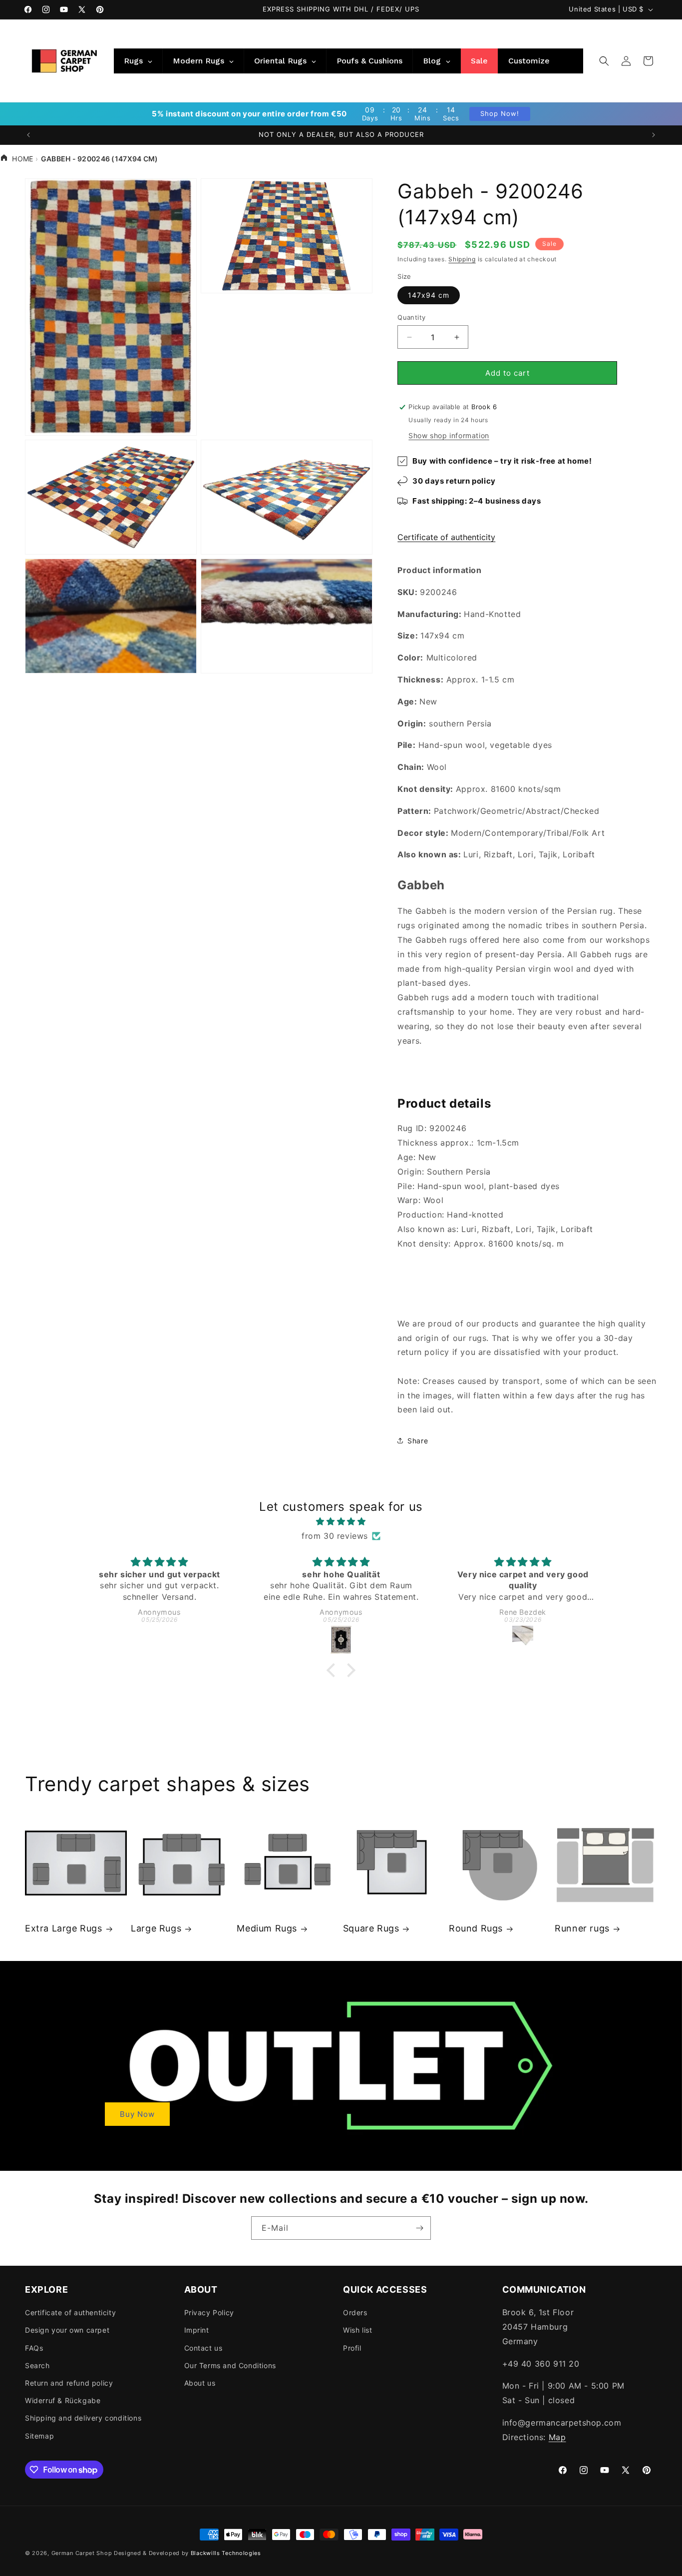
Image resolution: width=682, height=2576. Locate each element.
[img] (341, 1522)
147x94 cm (429, 295)
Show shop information (449, 435)
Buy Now (137, 2114)
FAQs (34, 2348)
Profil (352, 2348)
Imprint (197, 2330)
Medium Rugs (267, 1928)
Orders (355, 2312)
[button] (604, 61)
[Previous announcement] (28, 135)
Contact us (203, 2348)
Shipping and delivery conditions (83, 2418)
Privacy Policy (209, 2312)
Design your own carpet (67, 2330)
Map (557, 2437)
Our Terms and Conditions (230, 2365)
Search (37, 2365)
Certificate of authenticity (446, 537)
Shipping (462, 259)
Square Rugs (371, 1928)
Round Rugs (476, 1928)
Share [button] (418, 1441)
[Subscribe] (419, 2228)
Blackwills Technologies (226, 2553)
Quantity (411, 317)
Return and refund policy (69, 2383)
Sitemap (39, 2436)
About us (200, 2383)
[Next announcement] (654, 135)
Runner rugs (582, 1928)
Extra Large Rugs (64, 1928)
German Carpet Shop (82, 2553)
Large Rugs (156, 1928)
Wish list (357, 2330)
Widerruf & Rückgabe (63, 2400)
